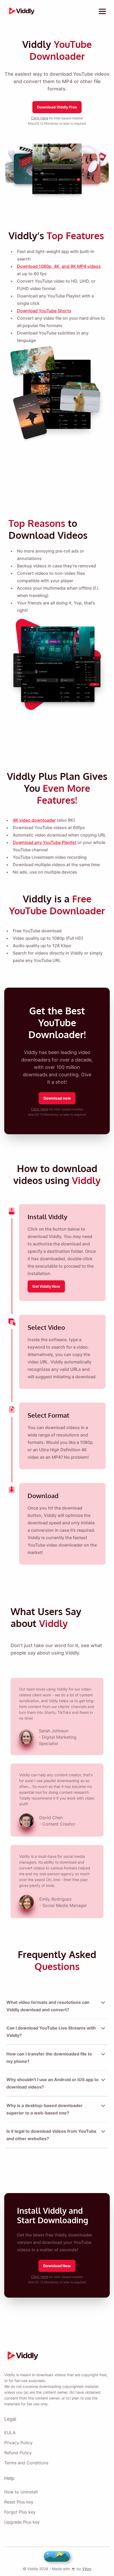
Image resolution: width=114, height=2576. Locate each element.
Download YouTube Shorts (44, 311)
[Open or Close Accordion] (103, 2003)
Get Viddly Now (46, 1286)
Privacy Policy (18, 2443)
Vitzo (87, 2569)
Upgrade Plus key (22, 2522)
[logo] (20, 11)
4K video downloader (34, 820)
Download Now (57, 2266)
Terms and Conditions (26, 2463)
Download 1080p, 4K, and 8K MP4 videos (59, 266)
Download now (57, 1098)
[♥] (57, 2556)
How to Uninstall (21, 2492)
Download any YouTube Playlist (45, 842)
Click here (40, 118)
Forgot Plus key (20, 2512)
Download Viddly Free (57, 107)
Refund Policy (18, 2453)
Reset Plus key (19, 2502)
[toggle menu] (102, 11)
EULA (10, 2433)
